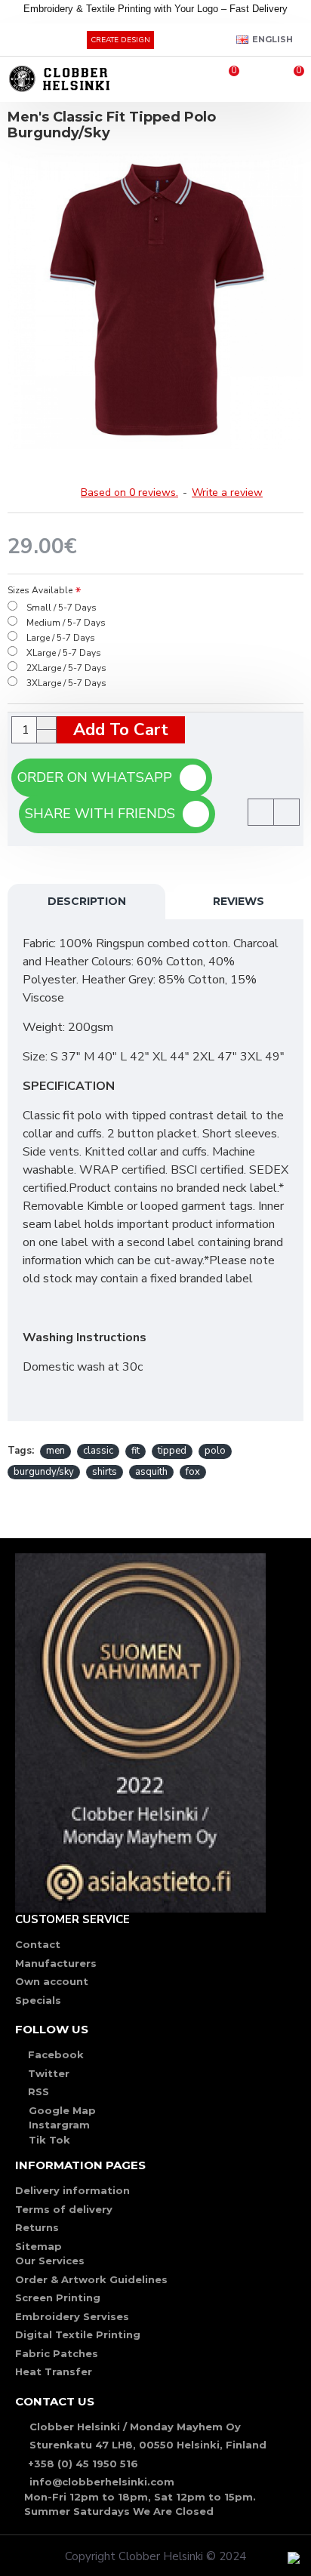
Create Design (120, 40)
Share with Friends (104, 814)
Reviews (239, 901)
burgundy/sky (44, 1472)
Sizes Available (40, 590)
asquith (151, 1472)
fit (135, 1451)
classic (98, 1451)
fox (193, 1472)
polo (215, 1451)
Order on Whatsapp (99, 777)
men (55, 1451)
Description (87, 901)
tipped (172, 1451)
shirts (105, 1472)
